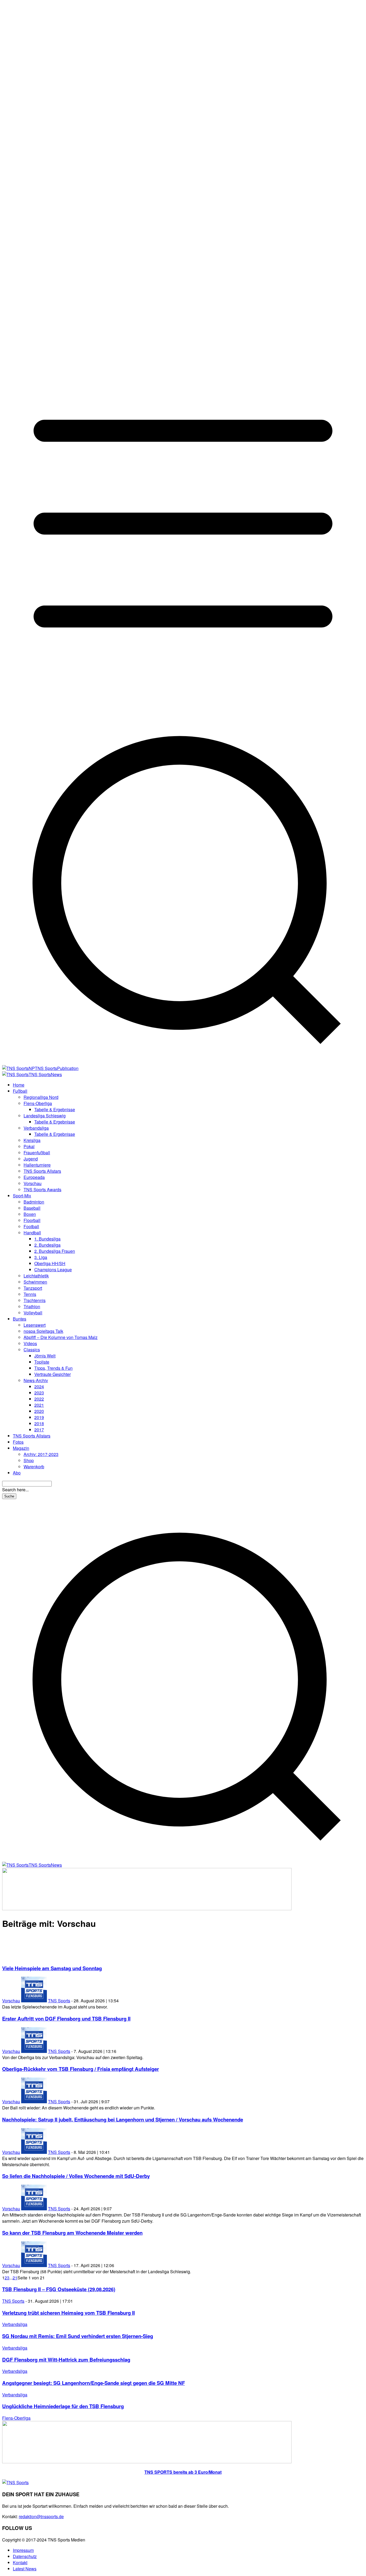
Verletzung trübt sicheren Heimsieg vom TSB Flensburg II (68, 2313)
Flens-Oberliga (16, 2418)
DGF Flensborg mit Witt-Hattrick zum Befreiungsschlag (66, 2360)
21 (15, 2278)
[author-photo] (34, 2001)
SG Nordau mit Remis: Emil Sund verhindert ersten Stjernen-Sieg (78, 2336)
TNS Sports (59, 2001)
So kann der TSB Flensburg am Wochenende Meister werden (72, 2233)
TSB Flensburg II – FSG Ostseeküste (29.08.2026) (59, 2289)
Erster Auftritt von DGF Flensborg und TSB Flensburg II (66, 2019)
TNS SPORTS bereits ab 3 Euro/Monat (183, 2472)
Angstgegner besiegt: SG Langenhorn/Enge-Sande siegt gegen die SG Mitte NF (94, 2383)
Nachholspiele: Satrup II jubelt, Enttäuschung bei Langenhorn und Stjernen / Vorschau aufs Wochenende (123, 2119)
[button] (183, 1859)
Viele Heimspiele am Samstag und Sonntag (52, 1968)
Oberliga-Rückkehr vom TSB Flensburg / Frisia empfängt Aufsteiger (81, 2069)
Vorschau (11, 2001)
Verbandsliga (15, 2324)
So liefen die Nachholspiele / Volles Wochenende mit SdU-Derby (76, 2176)
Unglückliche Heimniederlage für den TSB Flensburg (63, 2406)
